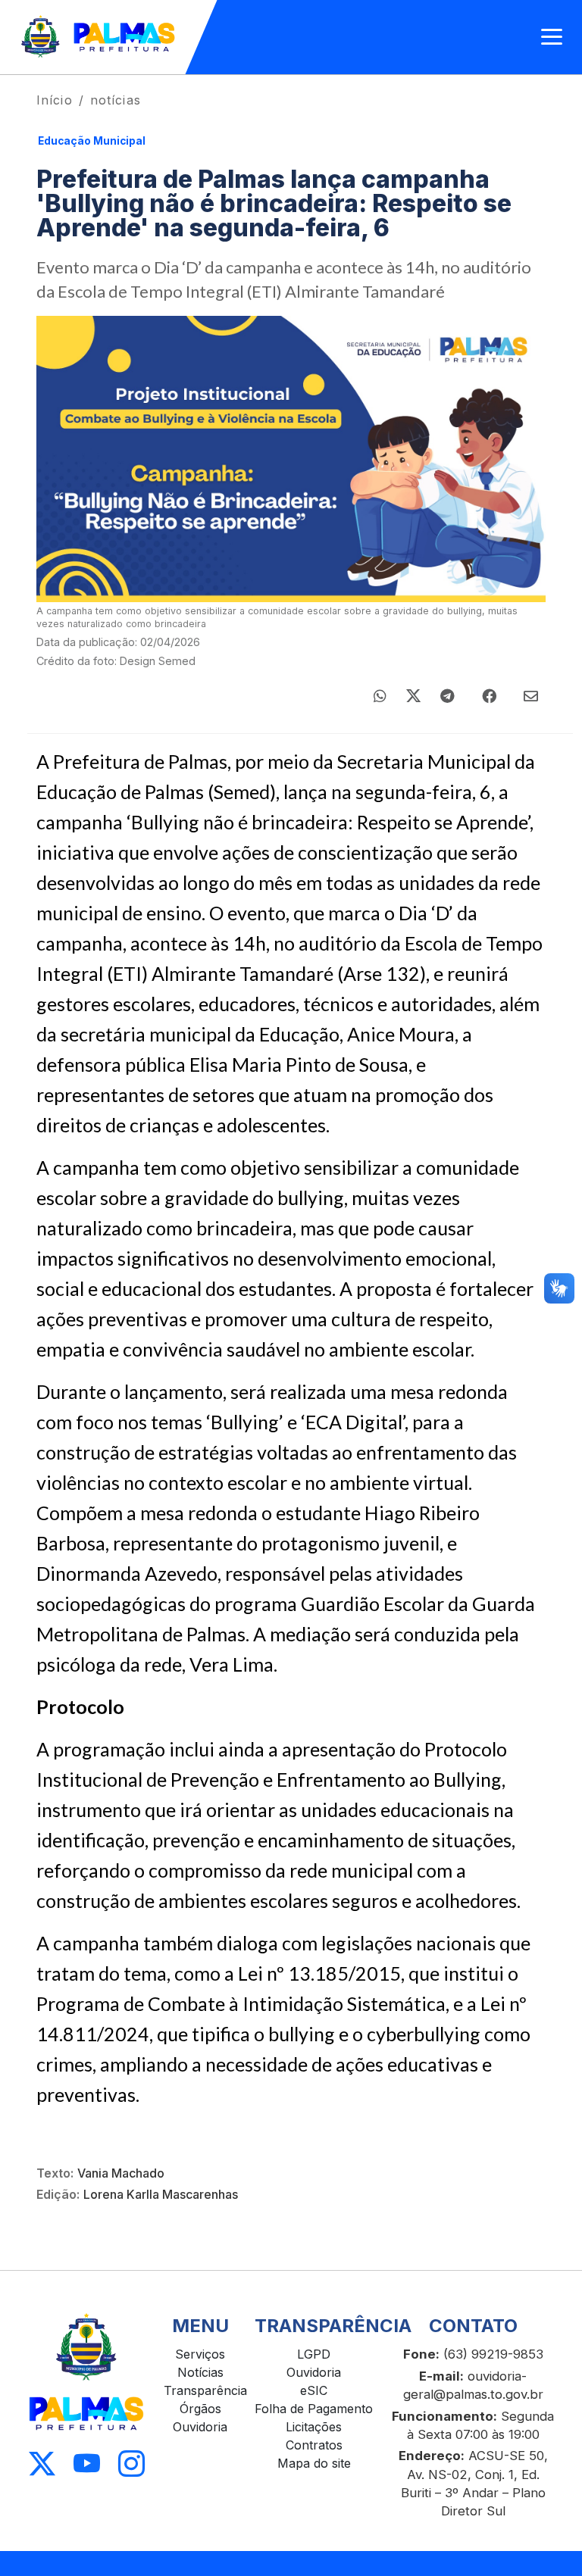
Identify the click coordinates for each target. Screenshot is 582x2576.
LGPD (314, 2354)
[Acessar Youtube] (87, 2464)
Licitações (314, 2427)
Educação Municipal (92, 141)
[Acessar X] (42, 2464)
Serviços (200, 2354)
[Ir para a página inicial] (99, 37)
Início (55, 100)
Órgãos (200, 2409)
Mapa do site (314, 2463)
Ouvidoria (200, 2427)
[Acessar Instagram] (131, 2464)
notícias (116, 100)
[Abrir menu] (552, 37)
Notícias (200, 2372)
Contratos (314, 2445)
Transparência (205, 2390)
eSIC (314, 2390)
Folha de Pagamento (314, 2409)
